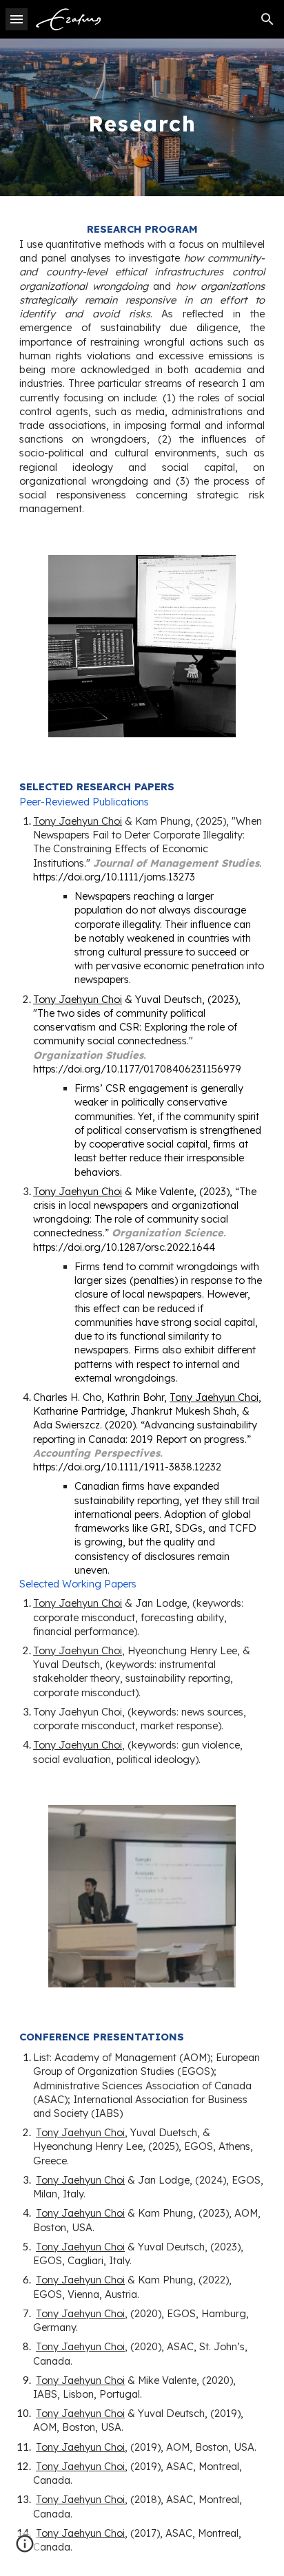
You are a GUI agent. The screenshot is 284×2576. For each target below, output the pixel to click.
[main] (142, 117)
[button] (17, 19)
